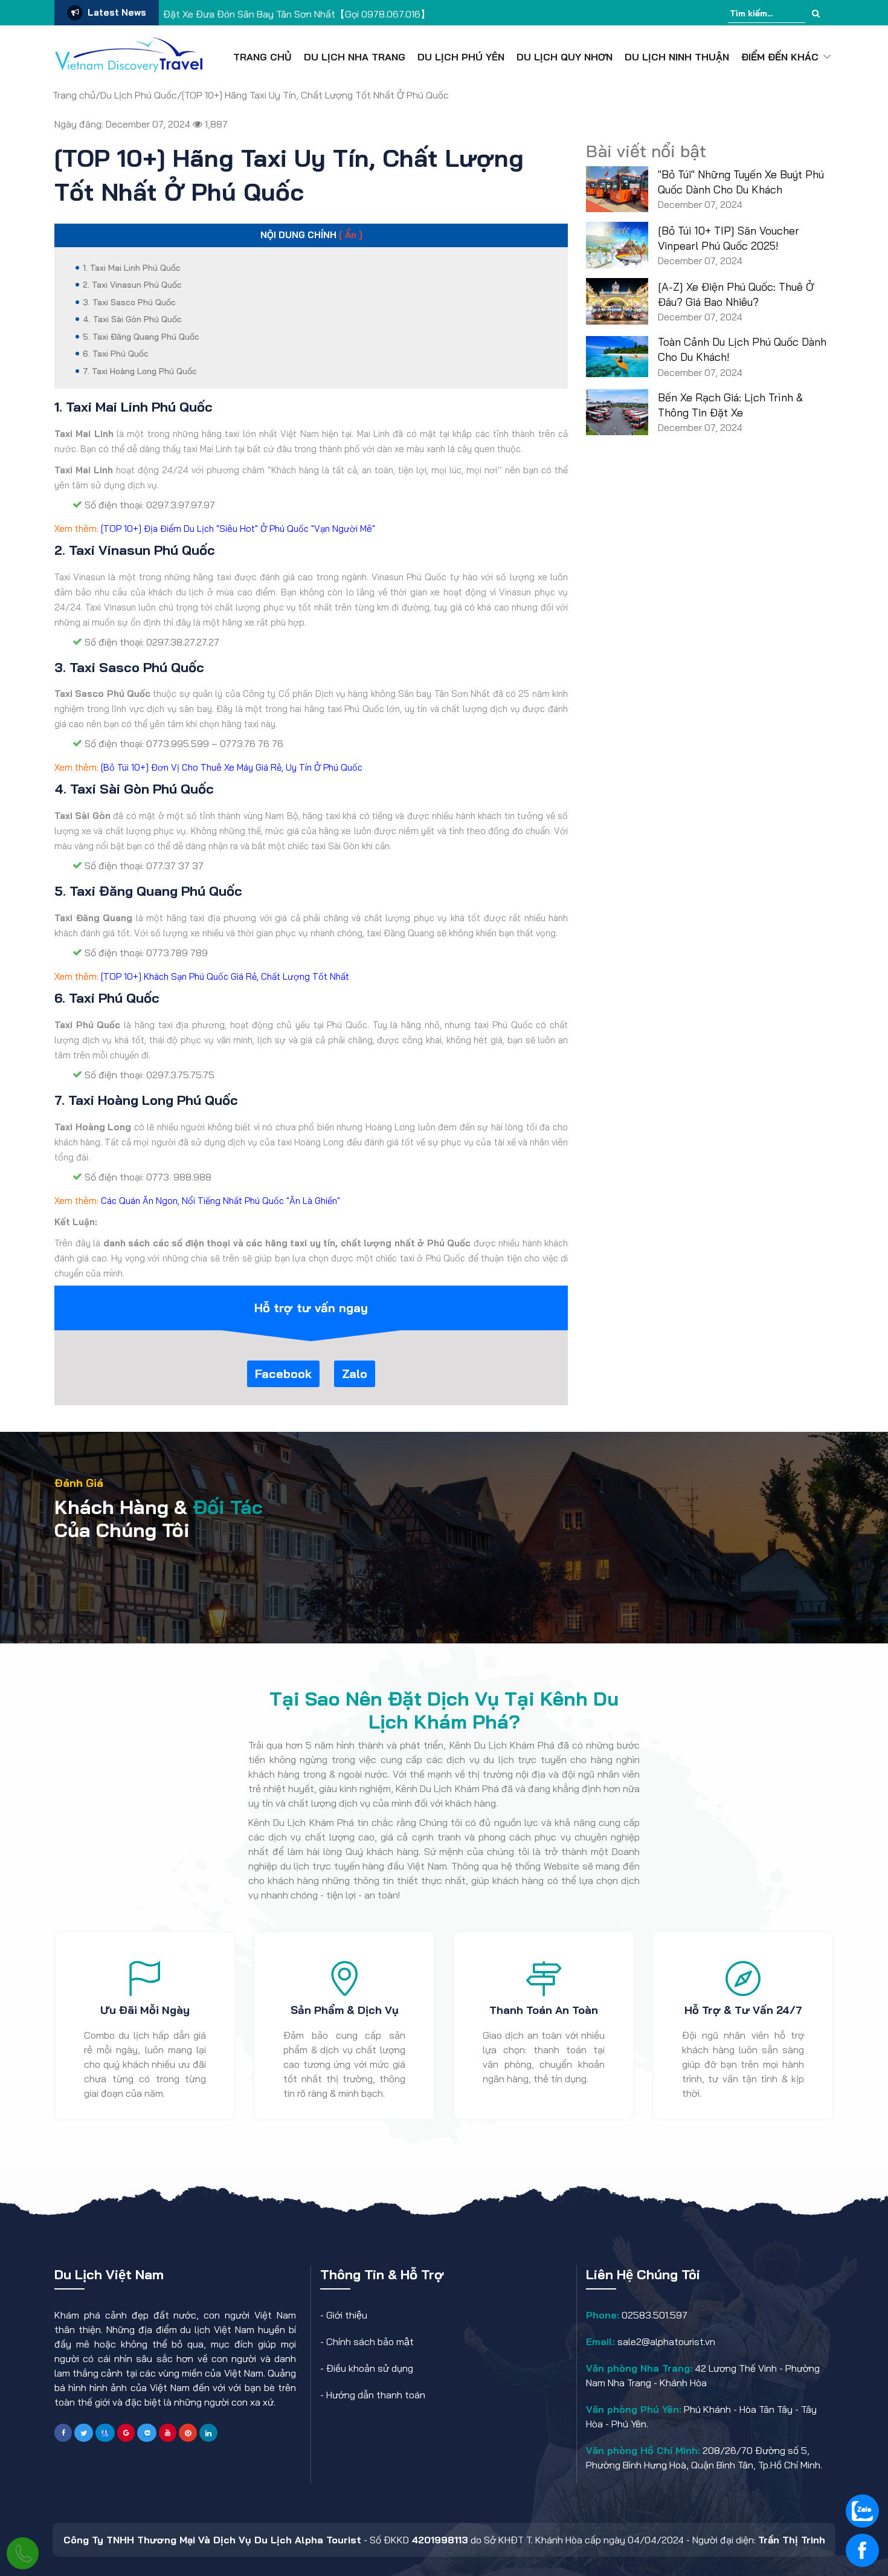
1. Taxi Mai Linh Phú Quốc (132, 268)
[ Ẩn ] (351, 235)
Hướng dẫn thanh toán (376, 2395)
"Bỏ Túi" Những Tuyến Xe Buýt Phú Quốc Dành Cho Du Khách (741, 182)
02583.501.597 (653, 2315)
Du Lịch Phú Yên (461, 57)
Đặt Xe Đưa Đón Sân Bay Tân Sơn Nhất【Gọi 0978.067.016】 (297, 14)
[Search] (816, 14)
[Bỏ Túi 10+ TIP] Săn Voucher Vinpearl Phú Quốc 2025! (729, 238)
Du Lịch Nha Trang (355, 57)
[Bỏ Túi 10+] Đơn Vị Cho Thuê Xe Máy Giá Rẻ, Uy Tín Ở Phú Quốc (232, 767)
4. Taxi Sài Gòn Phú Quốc (132, 319)
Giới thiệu (347, 2315)
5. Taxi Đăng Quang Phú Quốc (141, 337)
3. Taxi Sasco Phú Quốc (129, 302)
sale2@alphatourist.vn (665, 2341)
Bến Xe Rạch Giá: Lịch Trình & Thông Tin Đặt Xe (730, 405)
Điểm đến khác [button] (780, 57)
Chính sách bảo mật (370, 2341)
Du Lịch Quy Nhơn (565, 57)
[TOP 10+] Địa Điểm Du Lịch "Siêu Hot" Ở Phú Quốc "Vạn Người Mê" (238, 529)
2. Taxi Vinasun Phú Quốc (132, 285)
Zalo (355, 1374)
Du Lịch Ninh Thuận (677, 57)
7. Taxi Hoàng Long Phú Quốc (140, 371)
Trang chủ (262, 57)
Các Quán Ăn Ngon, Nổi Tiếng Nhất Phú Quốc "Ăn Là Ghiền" (220, 1201)
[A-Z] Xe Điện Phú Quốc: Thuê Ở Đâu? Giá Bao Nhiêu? (736, 294)
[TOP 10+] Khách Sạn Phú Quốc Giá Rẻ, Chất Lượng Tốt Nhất (225, 976)
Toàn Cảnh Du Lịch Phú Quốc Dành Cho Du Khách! (742, 349)
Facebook (283, 1374)
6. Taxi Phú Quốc (116, 354)
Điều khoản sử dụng (370, 2368)
